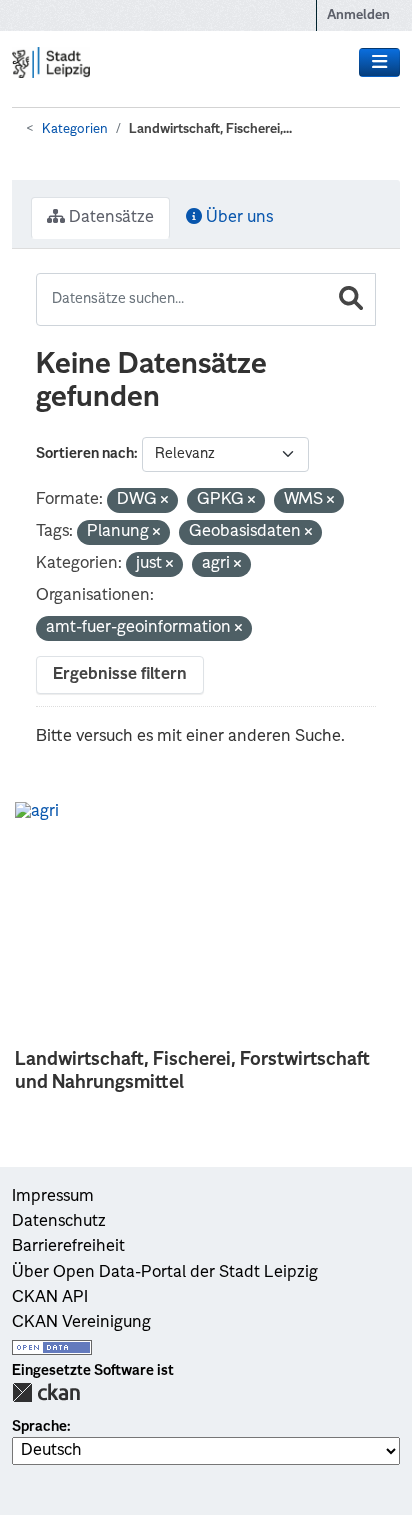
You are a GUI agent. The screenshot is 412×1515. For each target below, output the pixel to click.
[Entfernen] (164, 501)
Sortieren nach (85, 454)
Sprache (39, 1427)
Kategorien (75, 129)
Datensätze (109, 218)
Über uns (237, 218)
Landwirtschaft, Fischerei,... (210, 129)
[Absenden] (351, 299)
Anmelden (358, 15)
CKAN (46, 1392)
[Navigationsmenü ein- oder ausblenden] (379, 63)
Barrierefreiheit (68, 1247)
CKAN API (50, 1298)
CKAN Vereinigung (81, 1323)
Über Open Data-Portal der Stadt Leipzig (165, 1273)
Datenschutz (59, 1222)
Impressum (53, 1197)
